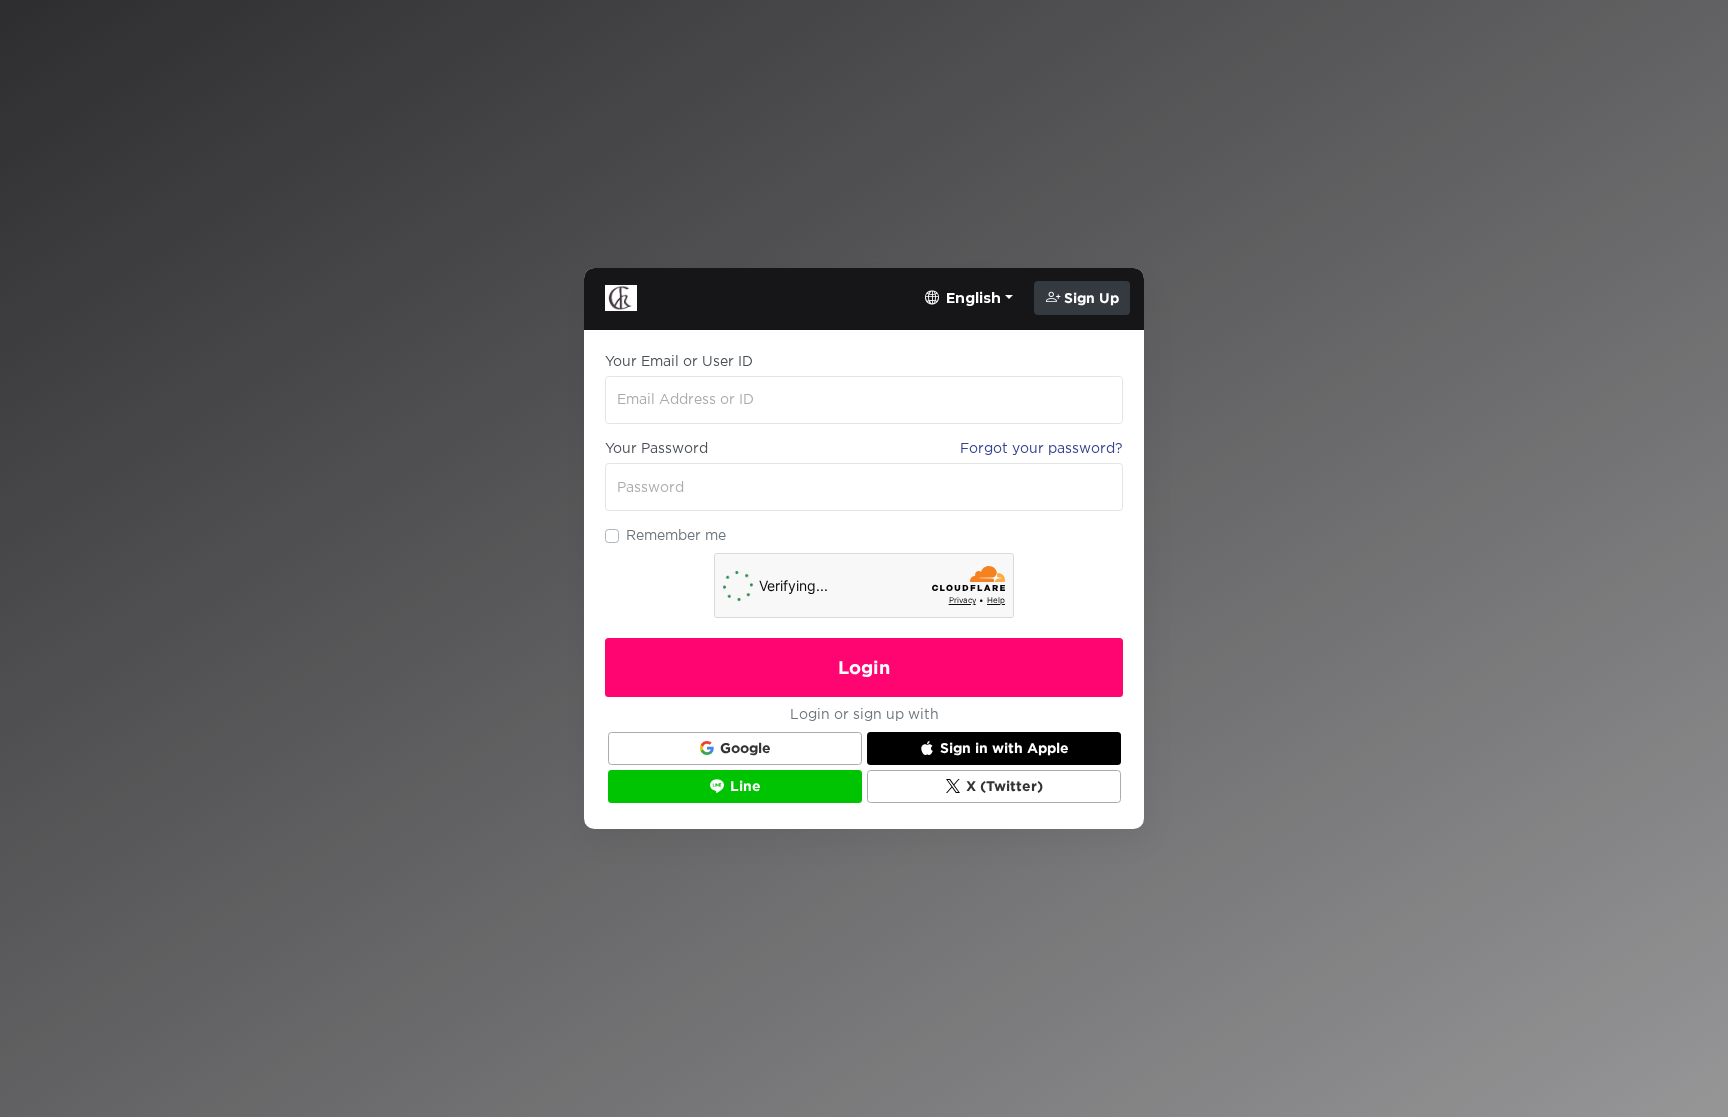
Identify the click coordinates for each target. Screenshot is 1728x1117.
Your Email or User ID (679, 361)
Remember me (676, 535)
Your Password (656, 448)
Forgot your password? (1041, 448)
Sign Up (1089, 298)
